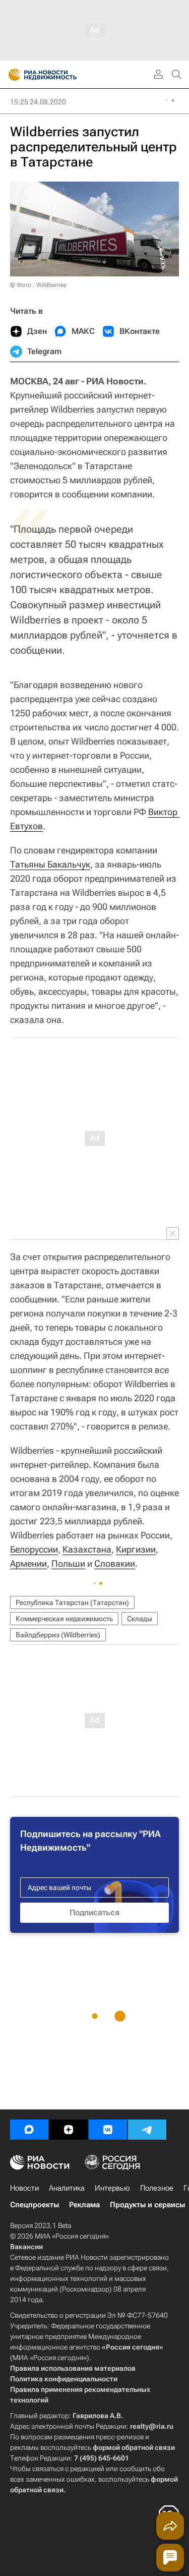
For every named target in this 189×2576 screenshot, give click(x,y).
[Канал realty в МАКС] (29, 2130)
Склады (140, 1619)
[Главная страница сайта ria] (11, 75)
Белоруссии (34, 1549)
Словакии (115, 1563)
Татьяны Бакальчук (50, 864)
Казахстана (87, 1549)
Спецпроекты (35, 2205)
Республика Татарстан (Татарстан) (72, 1602)
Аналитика (67, 2188)
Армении (28, 1563)
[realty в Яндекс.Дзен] (69, 2130)
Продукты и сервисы (147, 2205)
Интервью (112, 2188)
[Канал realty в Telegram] (147, 2130)
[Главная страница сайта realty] (60, 75)
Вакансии (26, 2247)
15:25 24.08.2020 (38, 102)
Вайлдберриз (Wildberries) (58, 1635)
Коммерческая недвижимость (64, 1619)
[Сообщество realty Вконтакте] (108, 2130)
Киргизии (136, 1549)
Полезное (157, 2188)
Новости (24, 2188)
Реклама (84, 2205)
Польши (68, 1563)
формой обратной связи (134, 2447)
